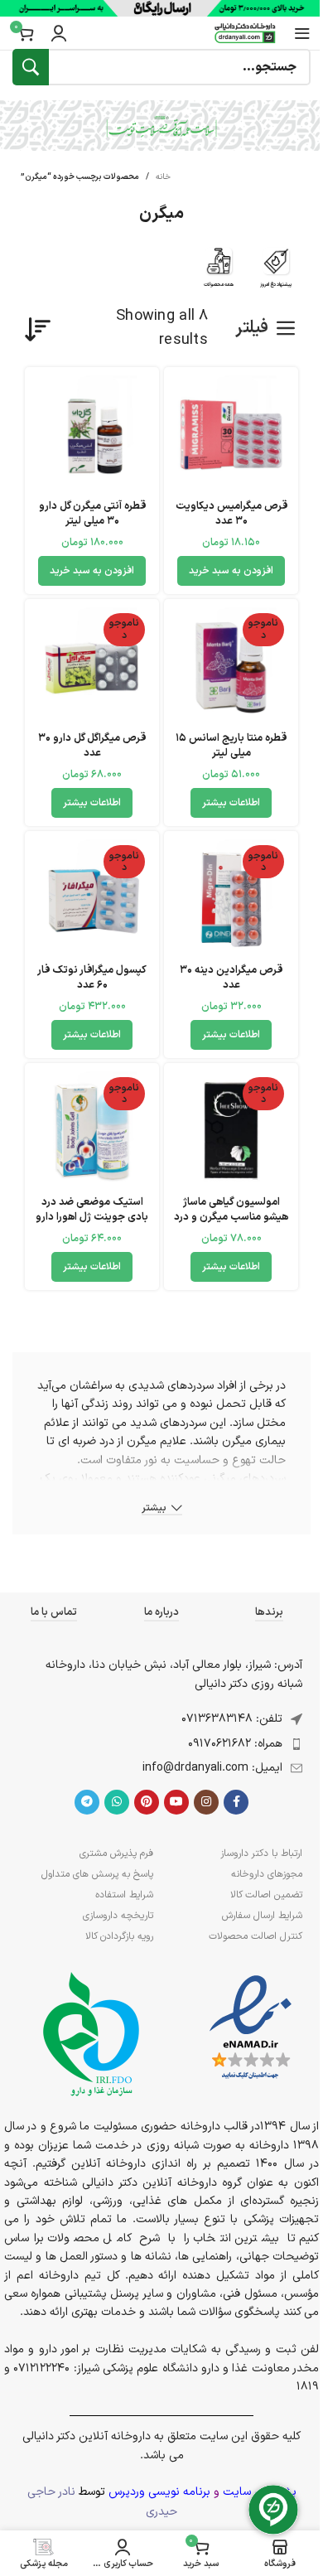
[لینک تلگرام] (87, 1802)
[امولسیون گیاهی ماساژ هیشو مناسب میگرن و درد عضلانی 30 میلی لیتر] (231, 1130)
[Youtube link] (176, 1802)
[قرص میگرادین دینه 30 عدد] (231, 898)
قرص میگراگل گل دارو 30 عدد (92, 745)
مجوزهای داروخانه (267, 1874)
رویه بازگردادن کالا (119, 1936)
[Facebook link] (236, 1802)
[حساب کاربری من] (59, 33)
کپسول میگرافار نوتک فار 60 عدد (92, 977)
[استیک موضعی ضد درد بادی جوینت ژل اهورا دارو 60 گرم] (92, 1130)
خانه (163, 177)
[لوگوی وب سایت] (245, 33)
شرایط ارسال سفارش (262, 1916)
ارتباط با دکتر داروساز (261, 1853)
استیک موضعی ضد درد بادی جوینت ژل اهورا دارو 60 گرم (92, 1216)
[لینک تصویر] (251, 2028)
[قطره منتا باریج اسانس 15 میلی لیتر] (231, 666)
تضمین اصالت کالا (266, 1895)
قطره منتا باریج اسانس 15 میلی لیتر (231, 745)
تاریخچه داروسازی (118, 1916)
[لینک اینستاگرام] (206, 1802)
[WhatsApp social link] (117, 1802)
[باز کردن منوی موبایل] (302, 33)
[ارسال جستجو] (31, 67)
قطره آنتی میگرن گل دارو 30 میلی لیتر (92, 513)
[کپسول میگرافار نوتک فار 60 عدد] (92, 898)
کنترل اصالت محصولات (256, 1936)
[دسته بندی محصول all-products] (219, 272)
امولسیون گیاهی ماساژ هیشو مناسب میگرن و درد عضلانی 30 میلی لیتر (231, 1216)
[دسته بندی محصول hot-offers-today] (276, 272)
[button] (231, 571)
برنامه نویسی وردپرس (159, 2492)
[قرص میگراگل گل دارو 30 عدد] (92, 666)
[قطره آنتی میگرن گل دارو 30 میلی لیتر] (92, 434)
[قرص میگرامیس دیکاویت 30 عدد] (231, 434)
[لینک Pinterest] (147, 1802)
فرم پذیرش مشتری (116, 1853)
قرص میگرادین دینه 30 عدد (231, 977)
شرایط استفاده (124, 1895)
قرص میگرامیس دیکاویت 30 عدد (231, 513)
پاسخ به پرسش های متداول (97, 1874)
